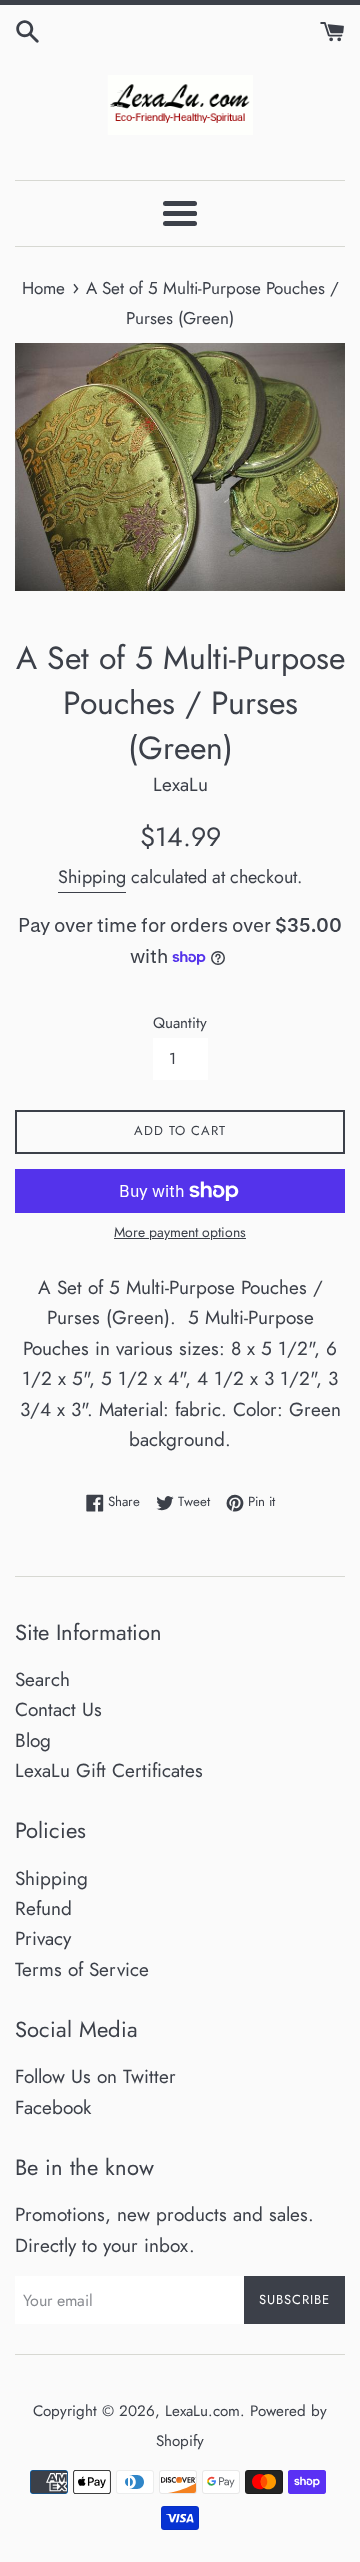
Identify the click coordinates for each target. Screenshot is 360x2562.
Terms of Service (82, 1969)
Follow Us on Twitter (95, 2076)
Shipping (92, 877)
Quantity (180, 1023)
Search (42, 1679)
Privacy (43, 1938)
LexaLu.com (202, 2411)
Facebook (53, 2107)
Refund (43, 1908)
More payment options (180, 1232)
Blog (33, 1740)
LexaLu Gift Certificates (109, 1770)
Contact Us (58, 1709)
